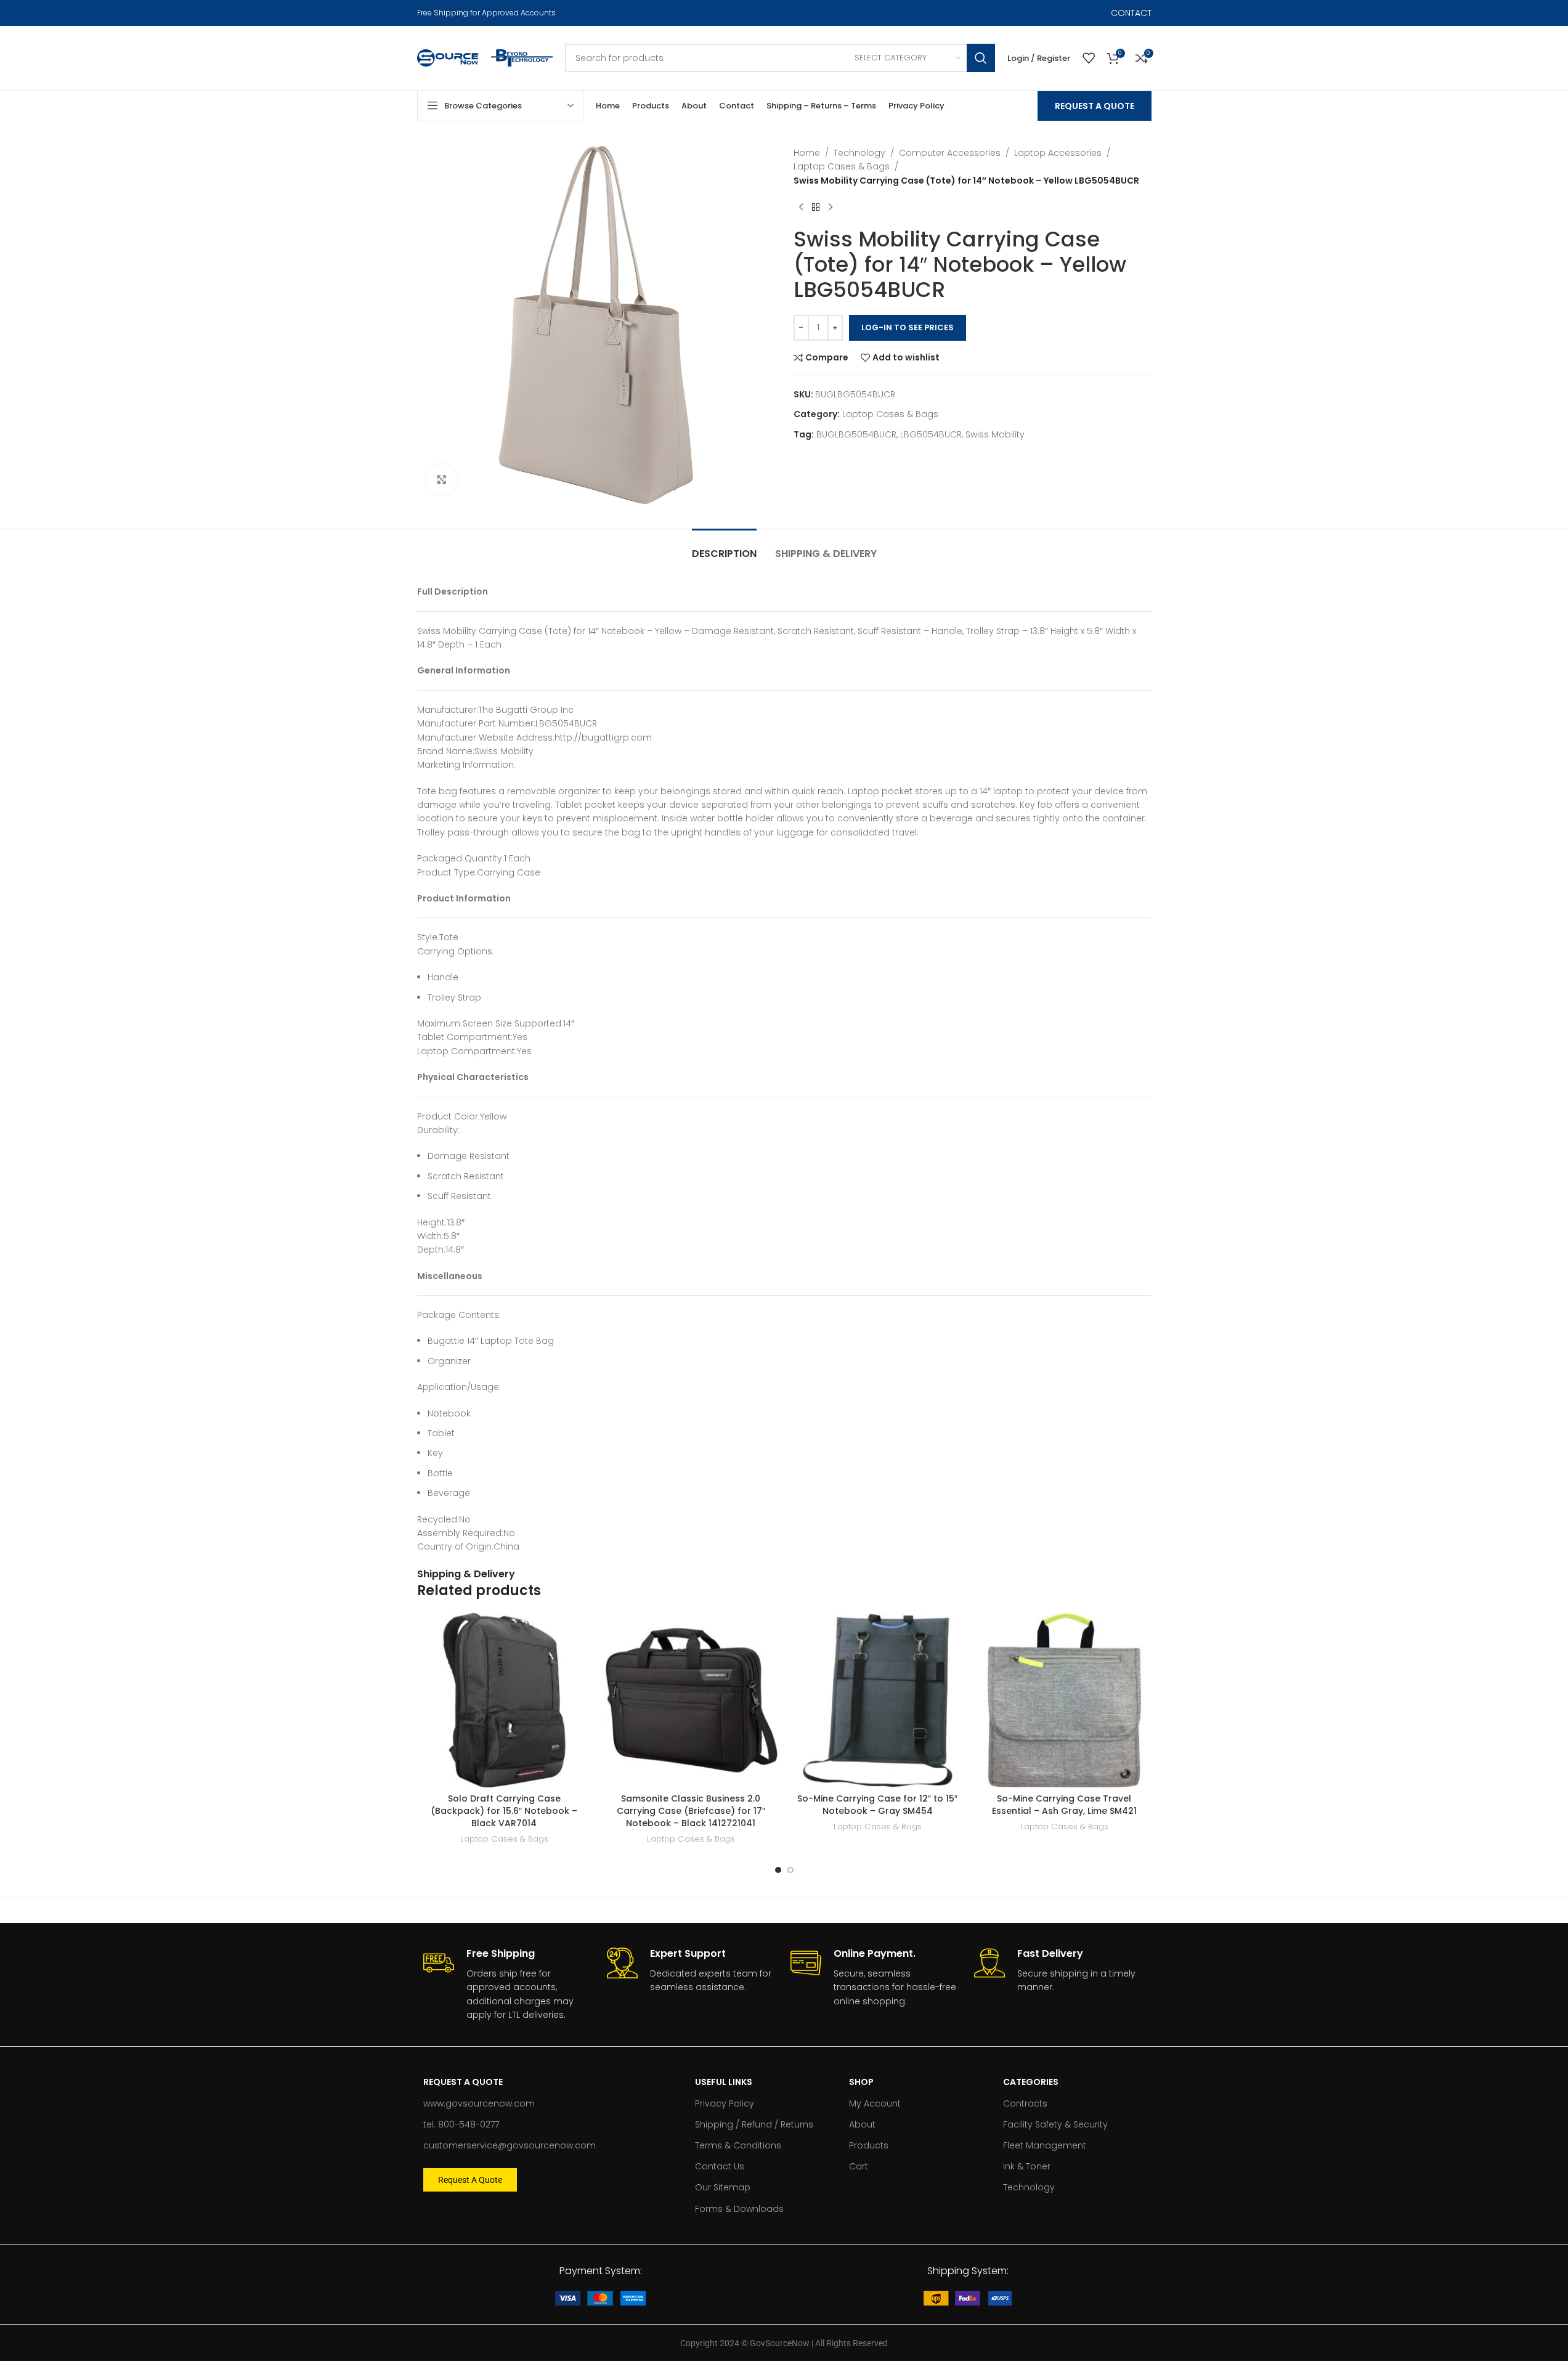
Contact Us (720, 2166)
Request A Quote (1095, 106)
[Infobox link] (509, 1985)
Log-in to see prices (908, 327)
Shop (861, 2082)
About (862, 2124)
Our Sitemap (723, 2187)
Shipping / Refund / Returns (754, 2124)
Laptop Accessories (1058, 153)
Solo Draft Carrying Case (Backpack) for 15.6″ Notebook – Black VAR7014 (504, 1810)
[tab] (724, 547)
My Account (875, 2103)
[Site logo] (448, 57)
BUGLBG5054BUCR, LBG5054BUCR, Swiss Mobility (920, 434)
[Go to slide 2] (790, 1870)
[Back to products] (816, 207)
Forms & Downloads (739, 2209)
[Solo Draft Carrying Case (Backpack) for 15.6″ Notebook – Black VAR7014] (504, 1700)
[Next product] (831, 207)
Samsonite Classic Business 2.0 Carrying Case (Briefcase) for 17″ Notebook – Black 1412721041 (691, 1810)
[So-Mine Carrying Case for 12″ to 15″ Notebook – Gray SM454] (878, 1700)
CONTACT (1131, 13)
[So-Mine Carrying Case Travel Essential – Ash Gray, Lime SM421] (1064, 1700)
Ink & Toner (1027, 2166)
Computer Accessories (950, 153)
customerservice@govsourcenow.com (510, 2145)
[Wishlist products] (1089, 58)
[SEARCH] (981, 58)
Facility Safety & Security (1055, 2124)
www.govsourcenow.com (479, 2103)
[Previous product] (801, 207)
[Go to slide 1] (778, 1870)
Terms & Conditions (738, 2145)
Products (869, 2145)
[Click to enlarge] (442, 479)
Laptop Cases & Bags (842, 166)
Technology (859, 153)
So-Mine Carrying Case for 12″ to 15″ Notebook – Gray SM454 (877, 1805)
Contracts (1025, 2103)
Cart (859, 2166)
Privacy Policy (725, 2103)
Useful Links (724, 2082)
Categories (1031, 2082)
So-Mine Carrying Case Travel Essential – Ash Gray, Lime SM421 (1064, 1805)
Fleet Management (1045, 2145)
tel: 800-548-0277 (461, 2124)
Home (807, 153)
